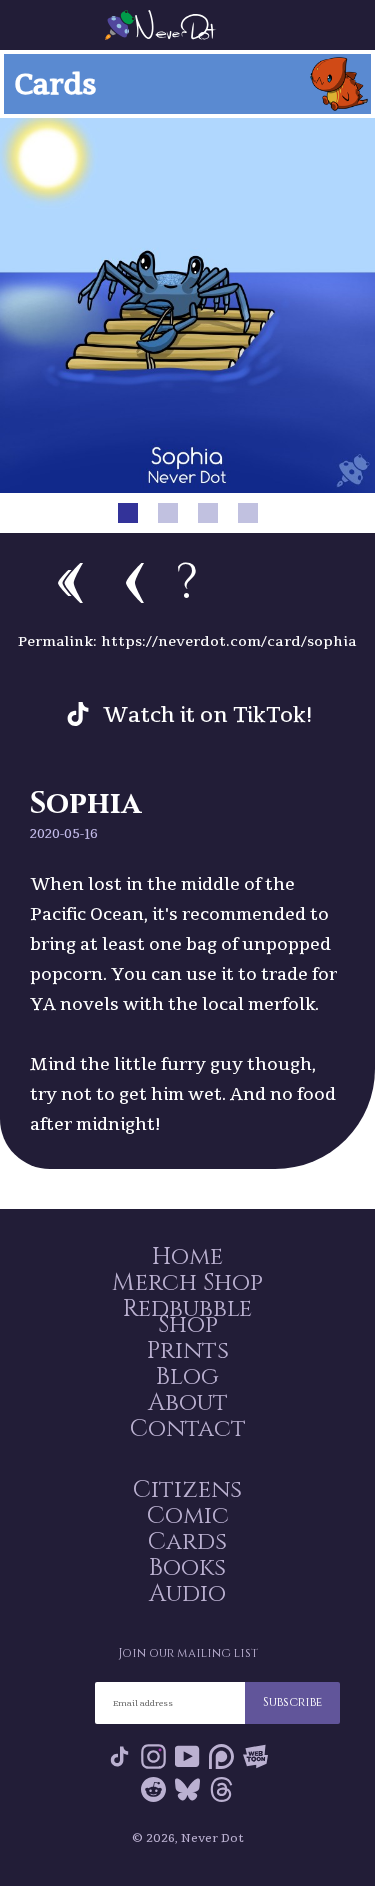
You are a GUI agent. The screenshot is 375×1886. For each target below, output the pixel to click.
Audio (187, 1594)
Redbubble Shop (187, 1317)
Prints (188, 1351)
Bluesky (187, 1793)
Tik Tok (119, 1760)
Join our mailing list (188, 1653)
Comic (188, 1516)
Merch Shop (187, 1283)
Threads (221, 1793)
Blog (187, 1377)
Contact (188, 1429)
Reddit (153, 1793)
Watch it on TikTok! (208, 714)
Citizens (187, 1490)
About (188, 1403)
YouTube (187, 1760)
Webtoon (255, 1760)
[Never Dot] (188, 25)
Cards (187, 1542)
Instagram (153, 1760)
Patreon (221, 1760)
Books (187, 1568)
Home (187, 1257)
